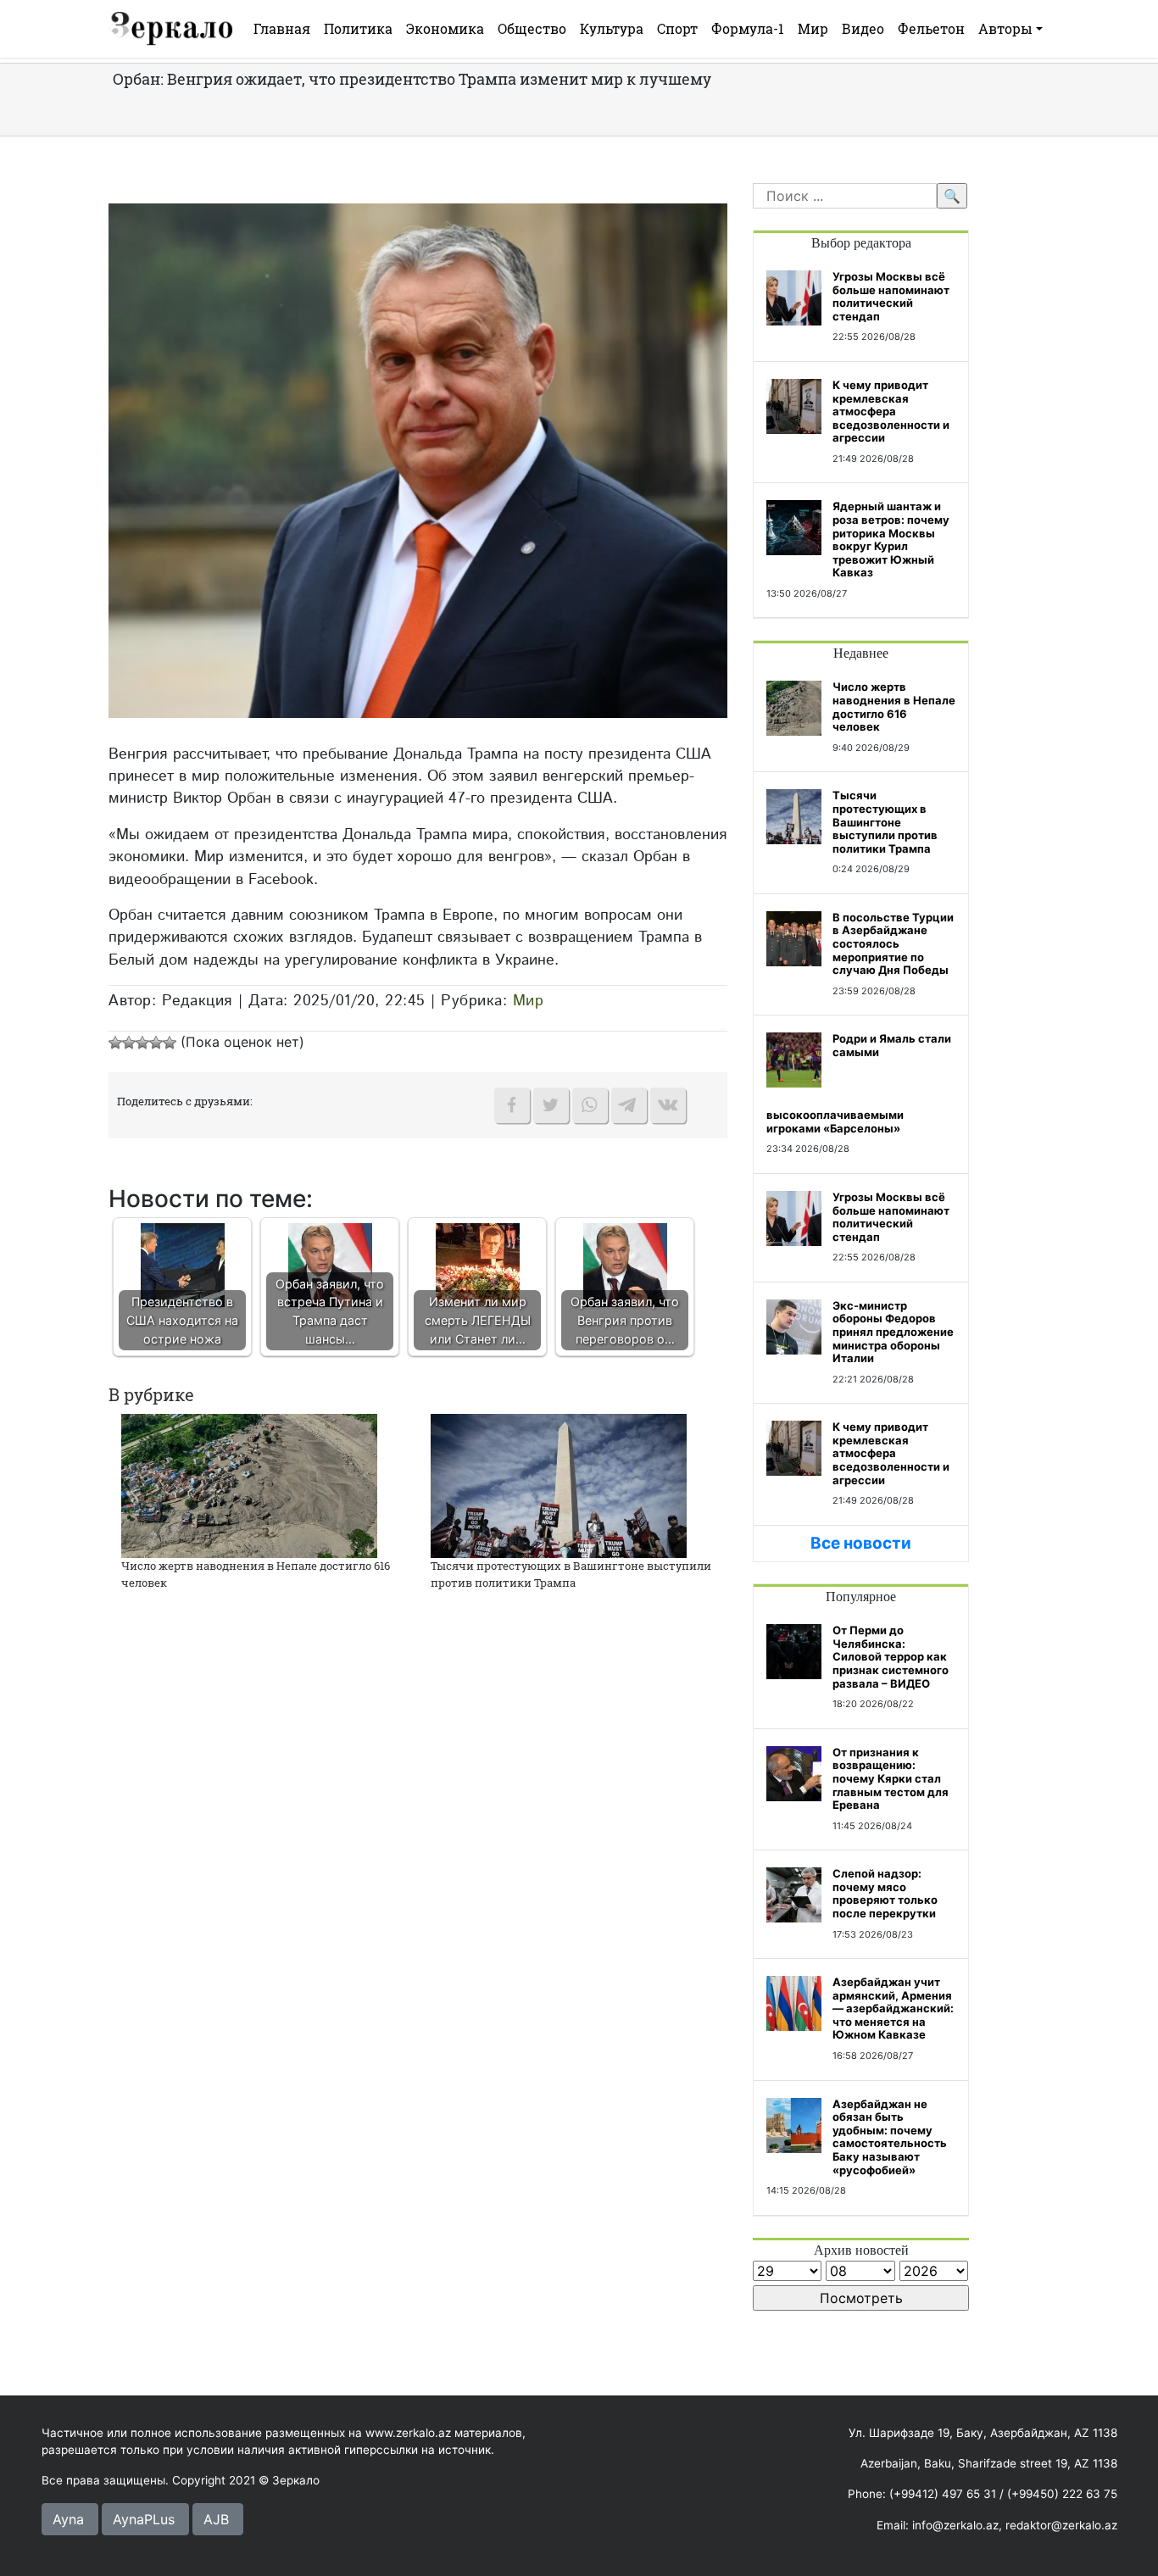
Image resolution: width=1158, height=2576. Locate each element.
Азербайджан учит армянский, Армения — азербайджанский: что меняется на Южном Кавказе (893, 2008)
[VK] (668, 1105)
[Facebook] (512, 1105)
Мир (813, 28)
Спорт (677, 28)
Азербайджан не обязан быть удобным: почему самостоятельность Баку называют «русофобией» (890, 2137)
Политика (358, 28)
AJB (216, 2519)
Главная (282, 28)
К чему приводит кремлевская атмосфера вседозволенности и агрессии (891, 411)
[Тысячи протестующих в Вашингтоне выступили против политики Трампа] (559, 1485)
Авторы (1005, 28)
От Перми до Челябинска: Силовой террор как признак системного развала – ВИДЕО (891, 1656)
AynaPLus (144, 2519)
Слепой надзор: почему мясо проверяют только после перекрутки (885, 1893)
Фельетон (931, 28)
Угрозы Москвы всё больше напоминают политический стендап (891, 296)
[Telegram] (629, 1105)
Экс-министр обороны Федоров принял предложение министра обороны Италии (893, 1332)
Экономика (445, 28)
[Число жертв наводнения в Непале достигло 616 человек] (249, 1485)
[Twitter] (551, 1105)
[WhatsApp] (590, 1105)
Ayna (68, 2519)
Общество (532, 28)
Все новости (861, 1543)
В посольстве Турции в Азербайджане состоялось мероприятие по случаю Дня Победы (893, 943)
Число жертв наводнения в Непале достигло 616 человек (894, 707)
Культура (612, 28)
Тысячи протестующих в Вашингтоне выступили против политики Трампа (571, 1574)
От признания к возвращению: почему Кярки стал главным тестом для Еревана (891, 1778)
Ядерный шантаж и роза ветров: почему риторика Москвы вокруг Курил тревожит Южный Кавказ (891, 539)
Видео (863, 28)
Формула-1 (748, 28)
